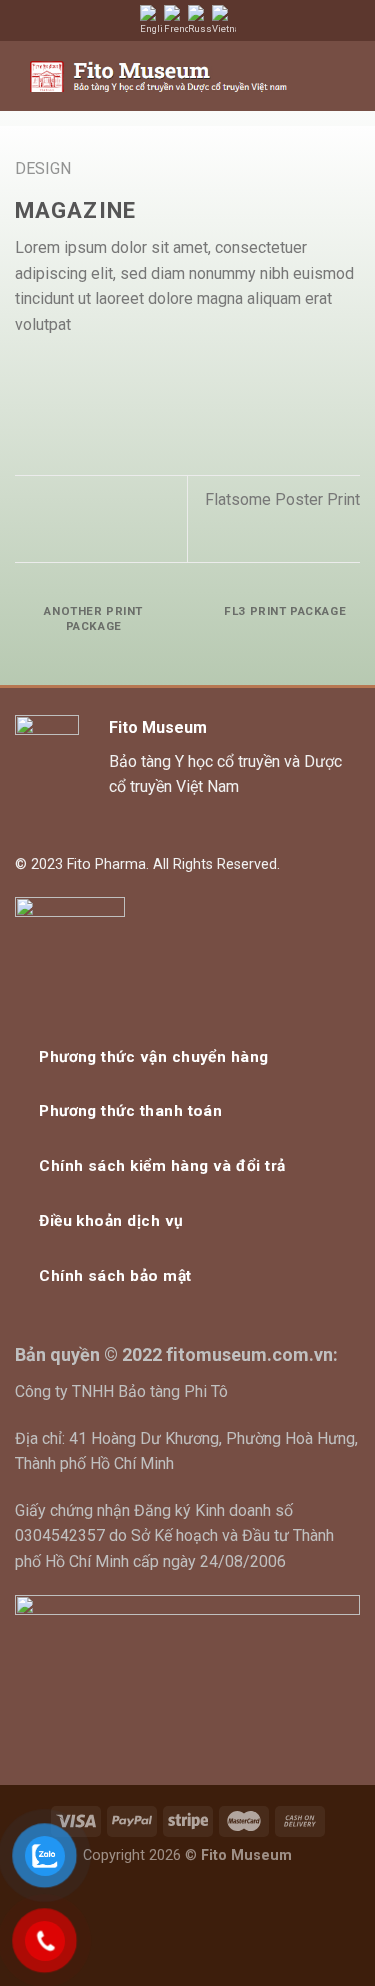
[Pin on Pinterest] (125, 372)
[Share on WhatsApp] (27, 372)
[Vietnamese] (224, 20)
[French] (176, 20)
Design (43, 168)
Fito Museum (158, 727)
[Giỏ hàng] (312, 76)
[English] (152, 20)
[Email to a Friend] (100, 372)
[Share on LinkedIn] (174, 372)
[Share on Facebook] (52, 372)
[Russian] (200, 20)
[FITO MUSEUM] (158, 77)
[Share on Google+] (149, 372)
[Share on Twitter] (76, 372)
